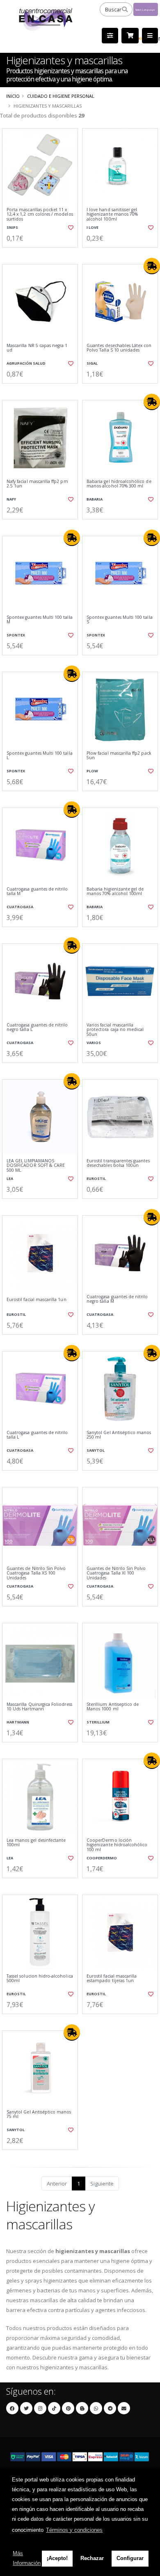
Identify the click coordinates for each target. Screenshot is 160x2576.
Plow (92, 771)
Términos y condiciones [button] (74, 2530)
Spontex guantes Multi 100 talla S (120, 620)
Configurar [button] (130, 2558)
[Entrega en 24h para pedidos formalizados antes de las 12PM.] (152, 266)
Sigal (92, 363)
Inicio (13, 96)
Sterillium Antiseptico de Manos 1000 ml (113, 1707)
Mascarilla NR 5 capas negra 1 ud (37, 348)
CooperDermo (102, 1858)
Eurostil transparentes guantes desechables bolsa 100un (118, 1163)
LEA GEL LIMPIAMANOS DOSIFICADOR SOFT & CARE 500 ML (36, 1166)
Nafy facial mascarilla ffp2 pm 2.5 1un (37, 484)
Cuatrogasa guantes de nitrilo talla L (37, 1435)
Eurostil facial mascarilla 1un (37, 1300)
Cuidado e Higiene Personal (61, 96)
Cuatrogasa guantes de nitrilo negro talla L (37, 1027)
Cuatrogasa (20, 907)
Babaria (95, 499)
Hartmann (18, 1722)
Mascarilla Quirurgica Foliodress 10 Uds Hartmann (39, 1707)
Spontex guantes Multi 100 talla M (40, 620)
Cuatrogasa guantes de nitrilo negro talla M (117, 1299)
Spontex (16, 635)
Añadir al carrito (42, 254)
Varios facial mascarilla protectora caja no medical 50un (115, 1030)
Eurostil (96, 1179)
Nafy (11, 499)
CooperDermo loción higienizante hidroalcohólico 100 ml (117, 1845)
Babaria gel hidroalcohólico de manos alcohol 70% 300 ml (119, 484)
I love (93, 227)
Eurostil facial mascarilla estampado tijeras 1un (112, 1979)
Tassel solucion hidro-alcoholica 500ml (40, 1979)
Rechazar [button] (92, 2558)
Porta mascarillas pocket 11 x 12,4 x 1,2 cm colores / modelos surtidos (40, 214)
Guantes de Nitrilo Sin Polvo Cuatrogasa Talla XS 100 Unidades (36, 1573)
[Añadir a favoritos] (70, 228)
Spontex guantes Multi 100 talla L (40, 756)
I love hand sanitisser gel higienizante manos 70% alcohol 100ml (112, 214)
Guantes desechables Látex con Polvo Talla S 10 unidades (119, 348)
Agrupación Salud (26, 363)
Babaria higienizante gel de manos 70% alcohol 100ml (115, 892)
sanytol (96, 1450)
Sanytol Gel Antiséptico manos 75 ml (39, 2115)
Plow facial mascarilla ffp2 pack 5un (119, 756)
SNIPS (12, 227)
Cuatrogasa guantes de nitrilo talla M (37, 892)
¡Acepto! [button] (57, 2558)
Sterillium (98, 1722)
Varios (94, 1043)
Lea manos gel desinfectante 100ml (36, 1843)
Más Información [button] (27, 2558)
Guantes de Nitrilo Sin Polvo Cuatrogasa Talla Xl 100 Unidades (116, 1573)
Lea (10, 1179)
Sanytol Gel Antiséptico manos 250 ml (119, 1435)
